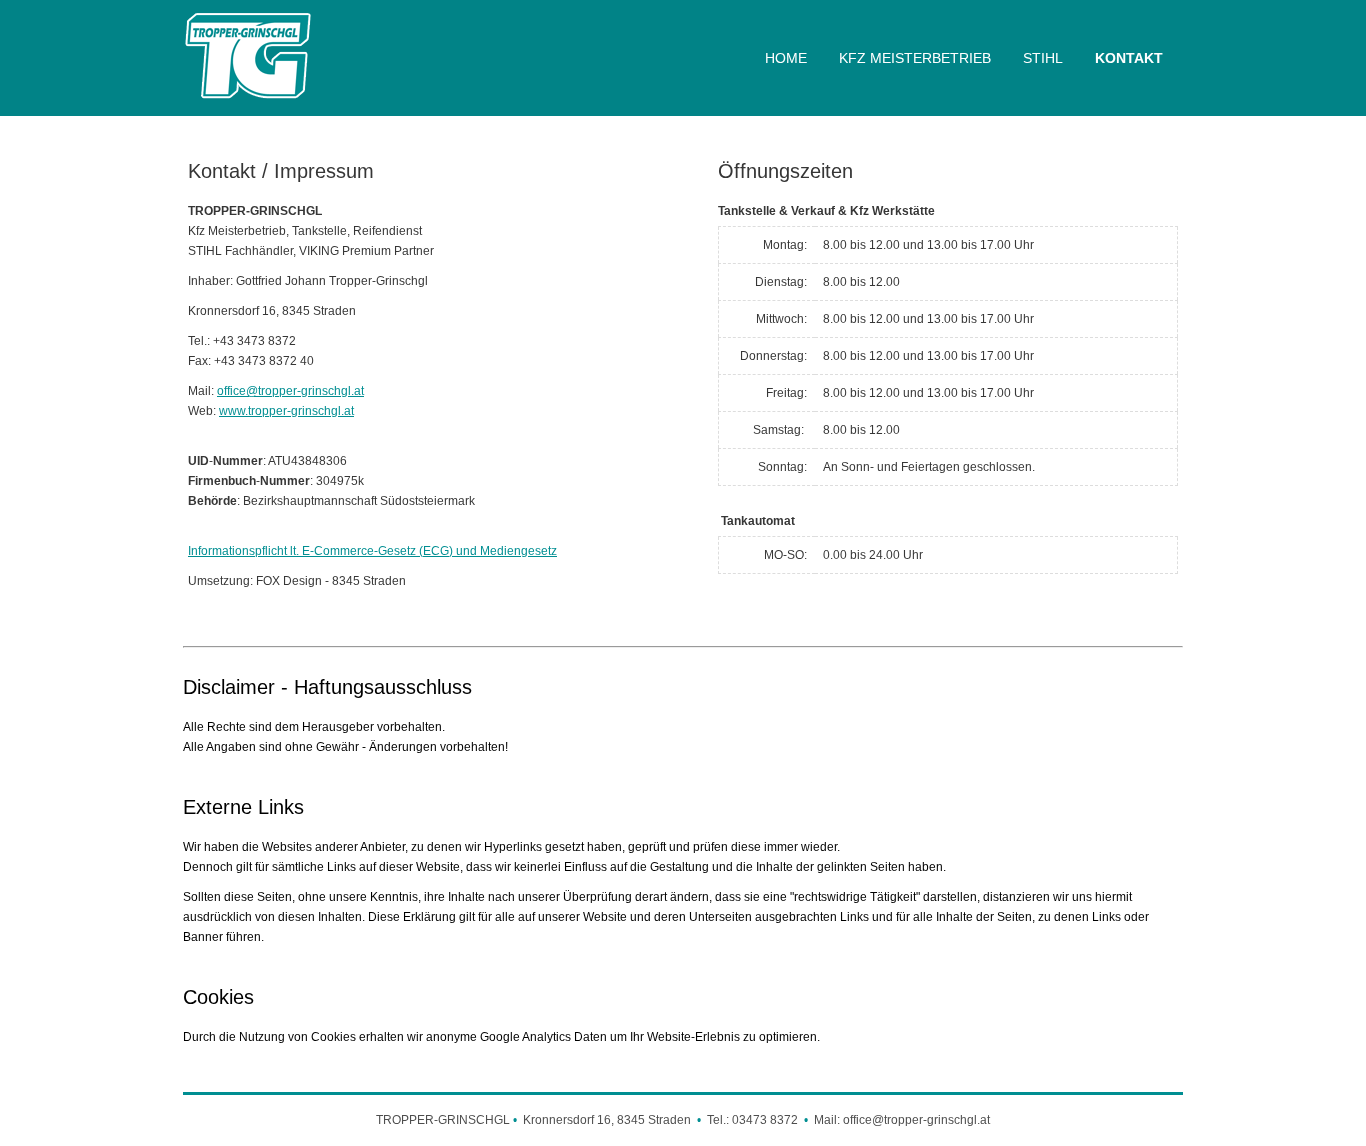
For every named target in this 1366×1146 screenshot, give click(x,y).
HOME (786, 58)
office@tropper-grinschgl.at (290, 391)
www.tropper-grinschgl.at (286, 411)
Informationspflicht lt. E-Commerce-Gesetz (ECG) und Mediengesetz (372, 551)
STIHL (1043, 58)
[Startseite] (248, 101)
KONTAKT (1129, 58)
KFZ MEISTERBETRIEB (915, 58)
